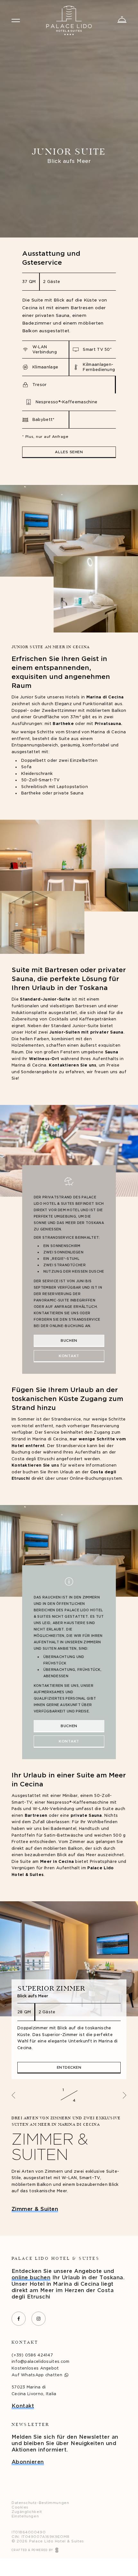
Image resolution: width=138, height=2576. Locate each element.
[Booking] (122, 20)
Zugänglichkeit (27, 2512)
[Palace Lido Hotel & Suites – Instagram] (39, 2319)
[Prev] (14, 2095)
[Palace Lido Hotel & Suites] (69, 20)
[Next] (124, 2095)
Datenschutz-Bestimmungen (40, 2503)
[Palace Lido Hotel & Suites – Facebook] (19, 2319)
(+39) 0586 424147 (32, 2355)
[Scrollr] (78, 226)
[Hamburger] (16, 20)
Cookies (20, 2507)
